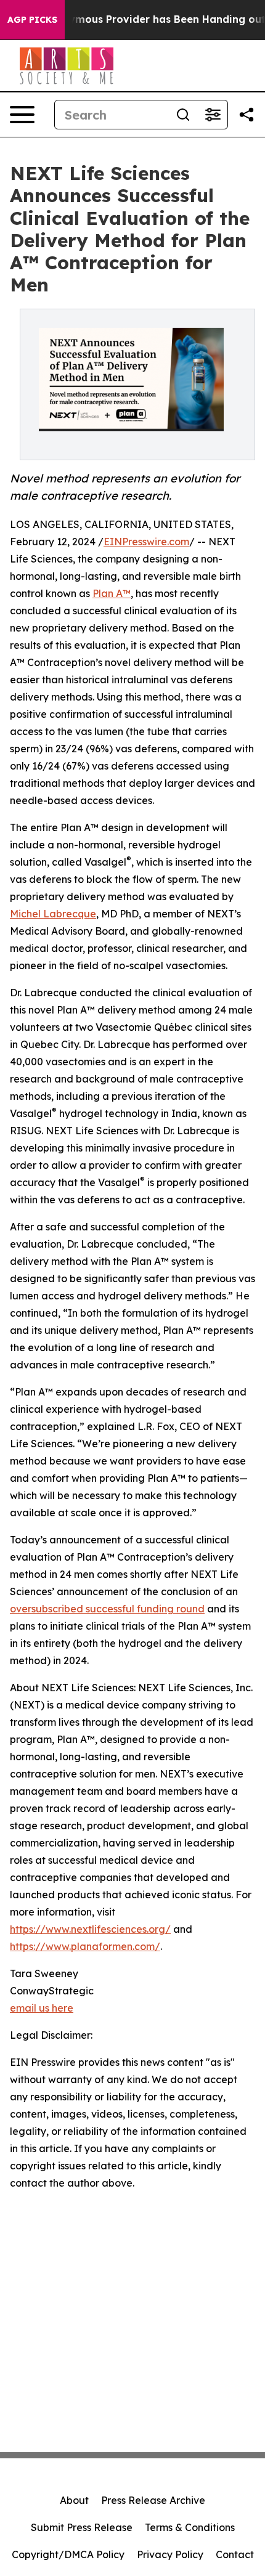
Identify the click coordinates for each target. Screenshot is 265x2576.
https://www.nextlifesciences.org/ (90, 1929)
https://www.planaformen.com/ (85, 1946)
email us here (42, 2008)
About (74, 2500)
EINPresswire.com (146, 542)
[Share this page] (247, 115)
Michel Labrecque (53, 914)
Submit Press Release (82, 2527)
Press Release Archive (153, 2500)
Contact (235, 2554)
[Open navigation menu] (22, 115)
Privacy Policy (170, 2554)
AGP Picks (32, 20)
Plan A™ (112, 593)
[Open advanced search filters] (213, 115)
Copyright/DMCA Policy (68, 2554)
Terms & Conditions (190, 2527)
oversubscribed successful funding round (107, 1609)
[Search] (183, 115)
